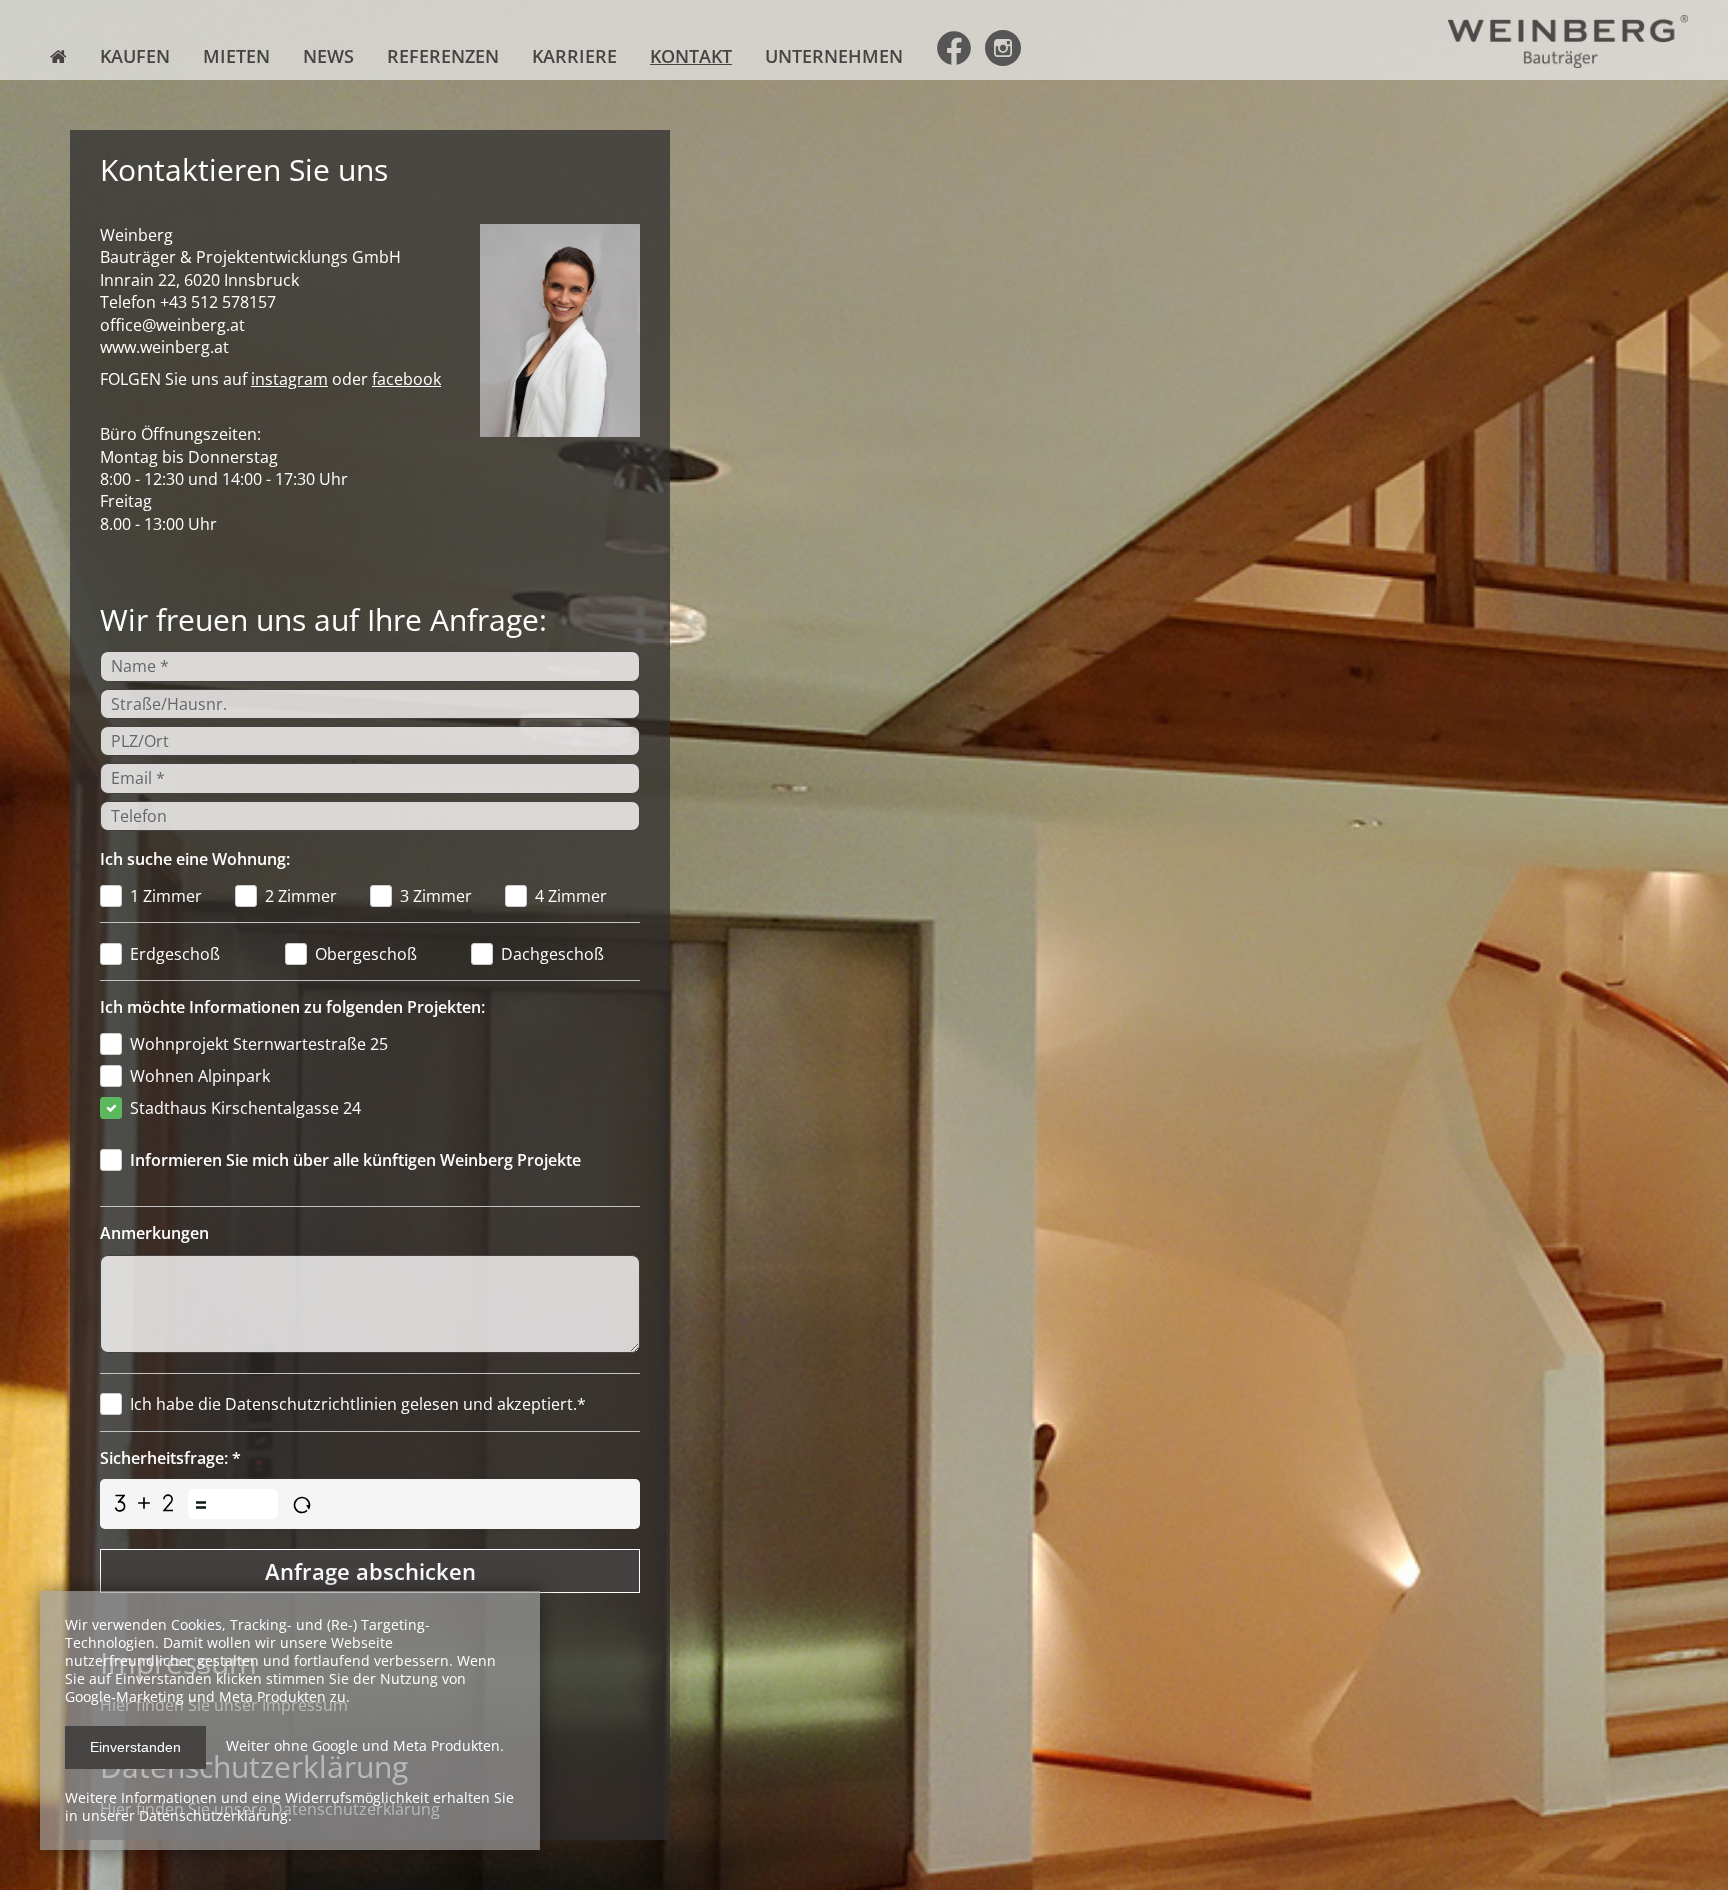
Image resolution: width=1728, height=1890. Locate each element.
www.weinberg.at (164, 347)
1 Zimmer (166, 896)
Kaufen (135, 56)
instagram (289, 379)
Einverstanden (135, 1747)
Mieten (236, 56)
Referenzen (443, 56)
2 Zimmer (301, 896)
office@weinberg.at (172, 325)
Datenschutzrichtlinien (311, 1404)
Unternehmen (834, 56)
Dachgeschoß (552, 954)
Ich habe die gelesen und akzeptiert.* (358, 1404)
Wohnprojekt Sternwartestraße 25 (259, 1044)
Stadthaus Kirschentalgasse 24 (245, 1108)
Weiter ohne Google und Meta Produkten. (365, 1745)
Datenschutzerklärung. (215, 1815)
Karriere (574, 56)
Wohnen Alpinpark (200, 1076)
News (328, 56)
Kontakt (691, 56)
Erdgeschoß (175, 954)
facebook (406, 379)
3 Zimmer (436, 896)
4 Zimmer (571, 896)
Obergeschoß (366, 954)
